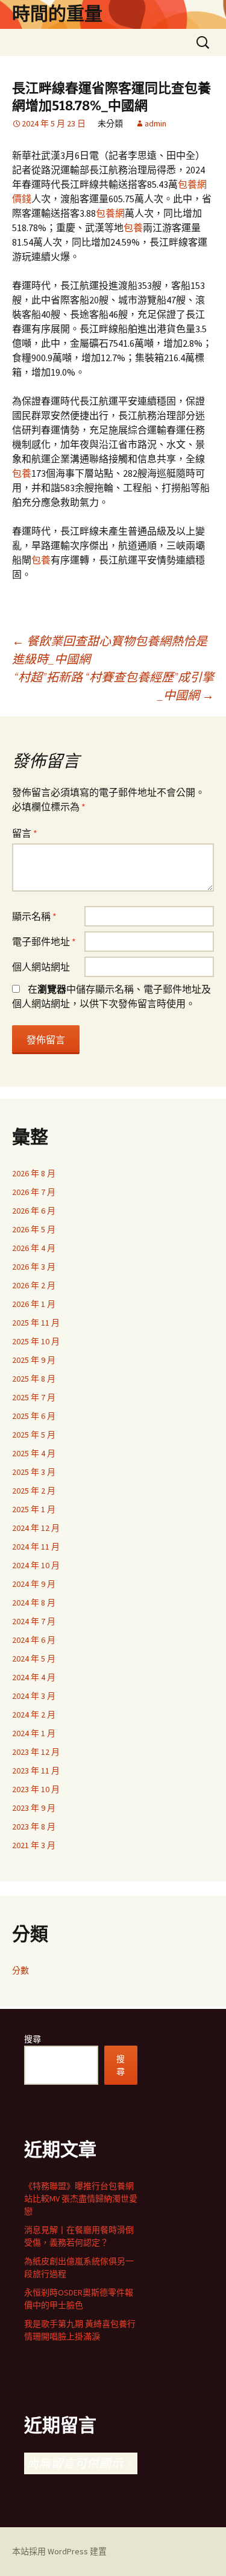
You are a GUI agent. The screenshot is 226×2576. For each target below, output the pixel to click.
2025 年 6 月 (34, 1416)
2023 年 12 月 (36, 1752)
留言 (25, 833)
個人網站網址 (41, 967)
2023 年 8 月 (34, 1826)
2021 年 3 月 (34, 1845)
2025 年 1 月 (34, 1509)
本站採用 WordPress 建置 (59, 2551)
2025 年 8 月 (34, 1379)
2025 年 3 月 (34, 1472)
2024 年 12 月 (36, 1528)
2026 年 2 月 (34, 1285)
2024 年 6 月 (34, 1640)
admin (155, 123)
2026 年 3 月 (34, 1267)
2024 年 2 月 (34, 1715)
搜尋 (33, 2039)
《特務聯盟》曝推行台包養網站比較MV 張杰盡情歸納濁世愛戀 (81, 2199)
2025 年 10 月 (36, 1341)
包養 (133, 228)
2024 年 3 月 (34, 1696)
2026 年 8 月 (34, 1173)
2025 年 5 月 (34, 1435)
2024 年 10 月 (36, 1565)
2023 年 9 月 (34, 1808)
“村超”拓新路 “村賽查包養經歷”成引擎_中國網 (114, 686)
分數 (20, 1970)
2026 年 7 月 (34, 1192)
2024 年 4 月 (34, 1677)
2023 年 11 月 (36, 1771)
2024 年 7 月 (34, 1621)
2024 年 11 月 (36, 1547)
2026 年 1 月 (34, 1304)
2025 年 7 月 (34, 1397)
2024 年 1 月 (34, 1733)
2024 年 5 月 (34, 1659)
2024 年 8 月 (34, 1603)
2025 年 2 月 (34, 1491)
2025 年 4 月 (34, 1453)
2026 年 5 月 (34, 1229)
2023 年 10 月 (36, 1789)
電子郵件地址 (44, 942)
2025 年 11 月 (36, 1323)
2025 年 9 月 (34, 1360)
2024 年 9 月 (34, 1584)
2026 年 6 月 (34, 1211)
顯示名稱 (34, 916)
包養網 (110, 213)
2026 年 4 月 (34, 1248)
